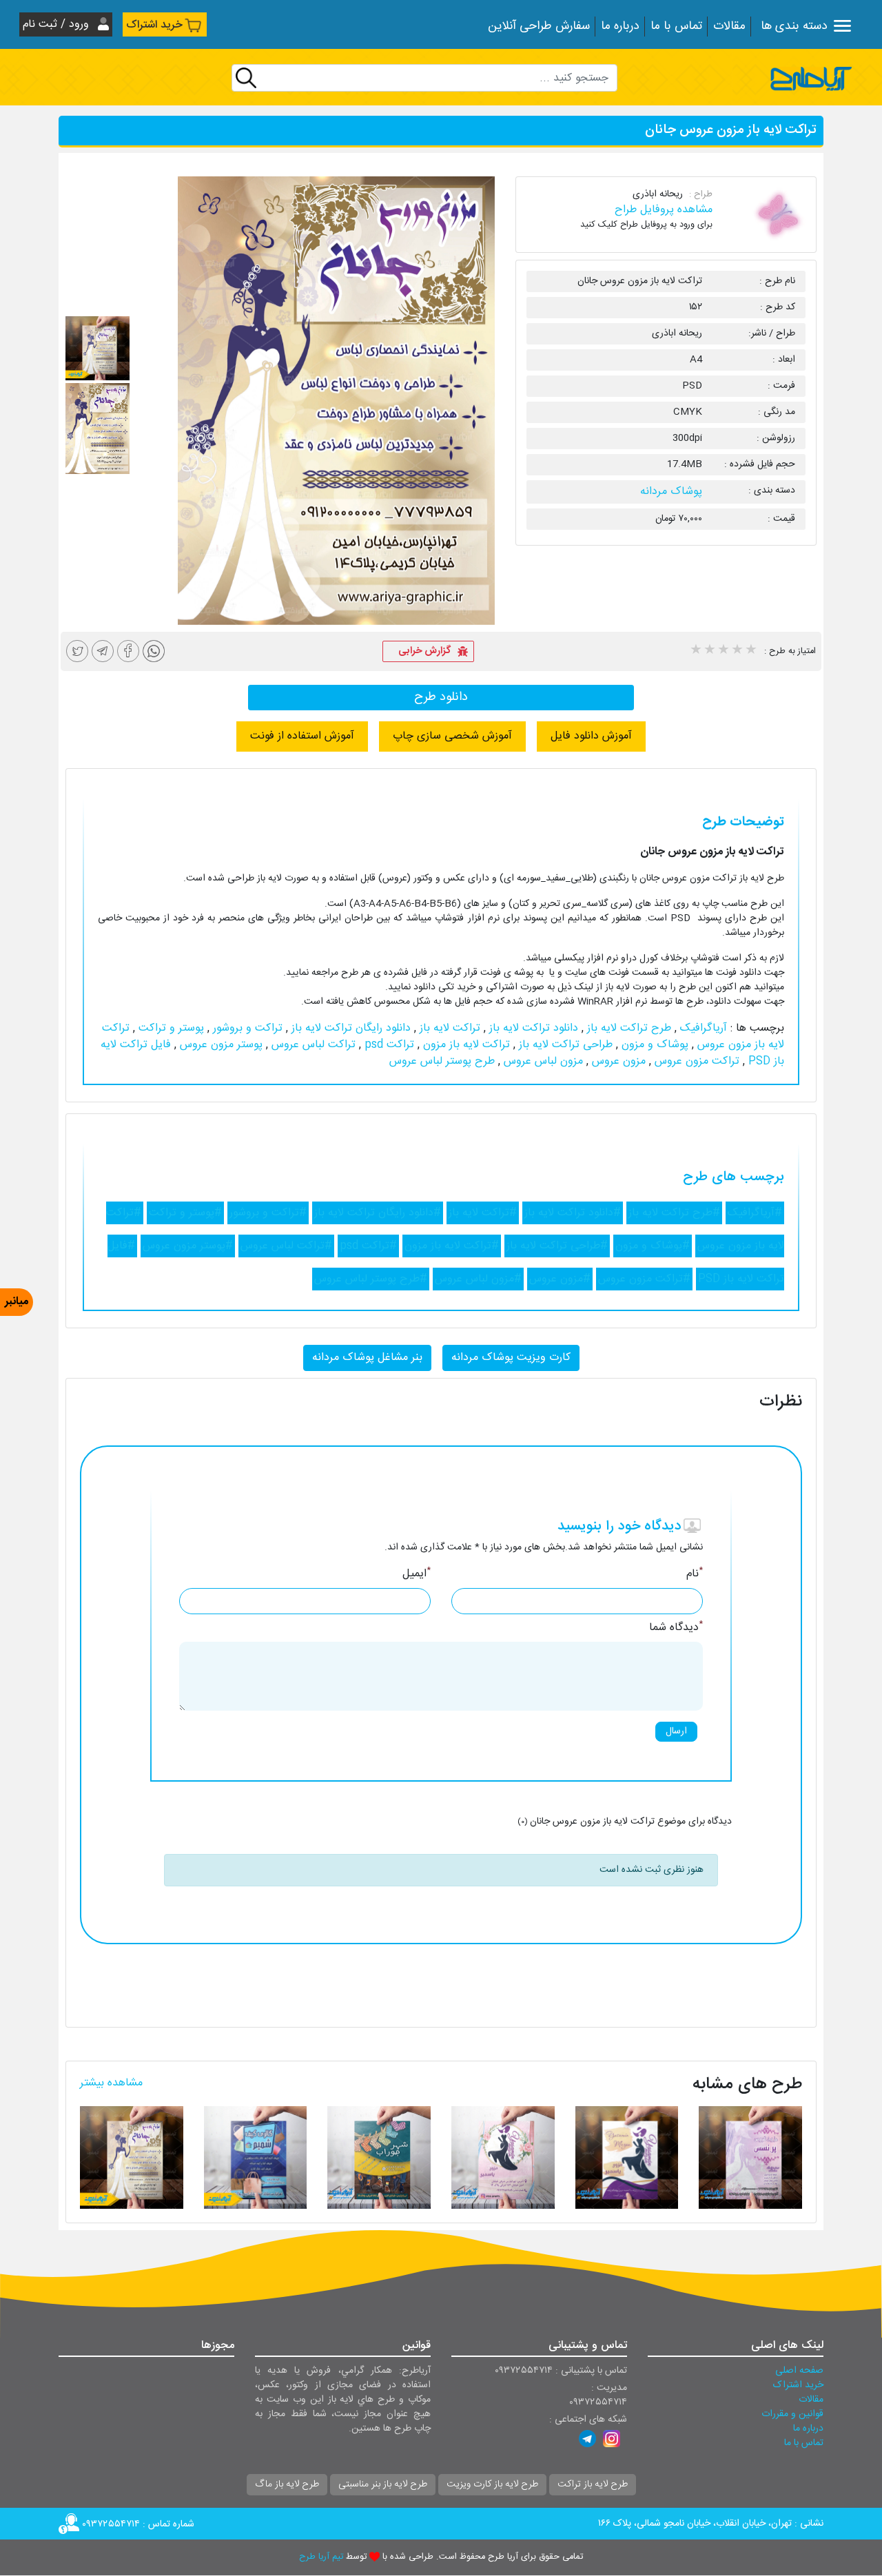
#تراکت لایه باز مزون (452, 1246)
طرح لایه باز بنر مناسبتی (383, 2484)
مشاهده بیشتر (111, 2083)
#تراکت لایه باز (483, 1213)
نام (695, 1574)
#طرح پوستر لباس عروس (371, 1279)
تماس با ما (676, 27)
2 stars (709, 651)
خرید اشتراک (154, 25)
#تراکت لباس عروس (286, 1246)
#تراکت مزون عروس (644, 1279)
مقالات (729, 27)
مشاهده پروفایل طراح (664, 210)
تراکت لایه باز (448, 1028)
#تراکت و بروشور (268, 1213)
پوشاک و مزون (653, 1045)
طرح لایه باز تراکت (593, 2484)
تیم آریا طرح (321, 2557)
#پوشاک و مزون (653, 1246)
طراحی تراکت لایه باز (564, 1045)
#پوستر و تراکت (185, 1213)
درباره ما (620, 27)
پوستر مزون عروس (219, 1045)
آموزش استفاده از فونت (302, 736)
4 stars (737, 651)
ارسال (676, 1731)
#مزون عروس (560, 1279)
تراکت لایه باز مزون (465, 1045)
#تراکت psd (368, 1246)
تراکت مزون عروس (695, 1061)
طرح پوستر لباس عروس (442, 1061)
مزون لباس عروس (542, 1061)
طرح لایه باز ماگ (287, 2484)
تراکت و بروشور (246, 1028)
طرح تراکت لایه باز (627, 1028)
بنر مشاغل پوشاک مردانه (367, 1358)
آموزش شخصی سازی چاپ (452, 736)
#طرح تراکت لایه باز (674, 1213)
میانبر (17, 1302)
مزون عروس (617, 1061)
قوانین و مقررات (792, 2414)
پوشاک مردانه (671, 492)
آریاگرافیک (702, 1028)
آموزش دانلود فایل (591, 736)
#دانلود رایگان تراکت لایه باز (378, 1213)
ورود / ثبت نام (58, 24)
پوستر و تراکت (170, 1028)
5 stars (750, 651)
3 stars (723, 651)
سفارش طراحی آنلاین (539, 27)
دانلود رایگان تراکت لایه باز (349, 1028)
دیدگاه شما (676, 1628)
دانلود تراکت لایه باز (532, 1028)
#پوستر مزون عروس (188, 1246)
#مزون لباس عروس (478, 1279)
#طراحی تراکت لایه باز (557, 1246)
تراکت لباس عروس (312, 1045)
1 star (695, 651)
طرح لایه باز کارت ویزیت (492, 2484)
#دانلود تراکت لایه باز (573, 1213)
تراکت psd (388, 1045)
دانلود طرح (441, 697)
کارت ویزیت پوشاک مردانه (511, 1358)
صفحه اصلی (799, 2371)
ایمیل (417, 1574)
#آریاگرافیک (755, 1213)
